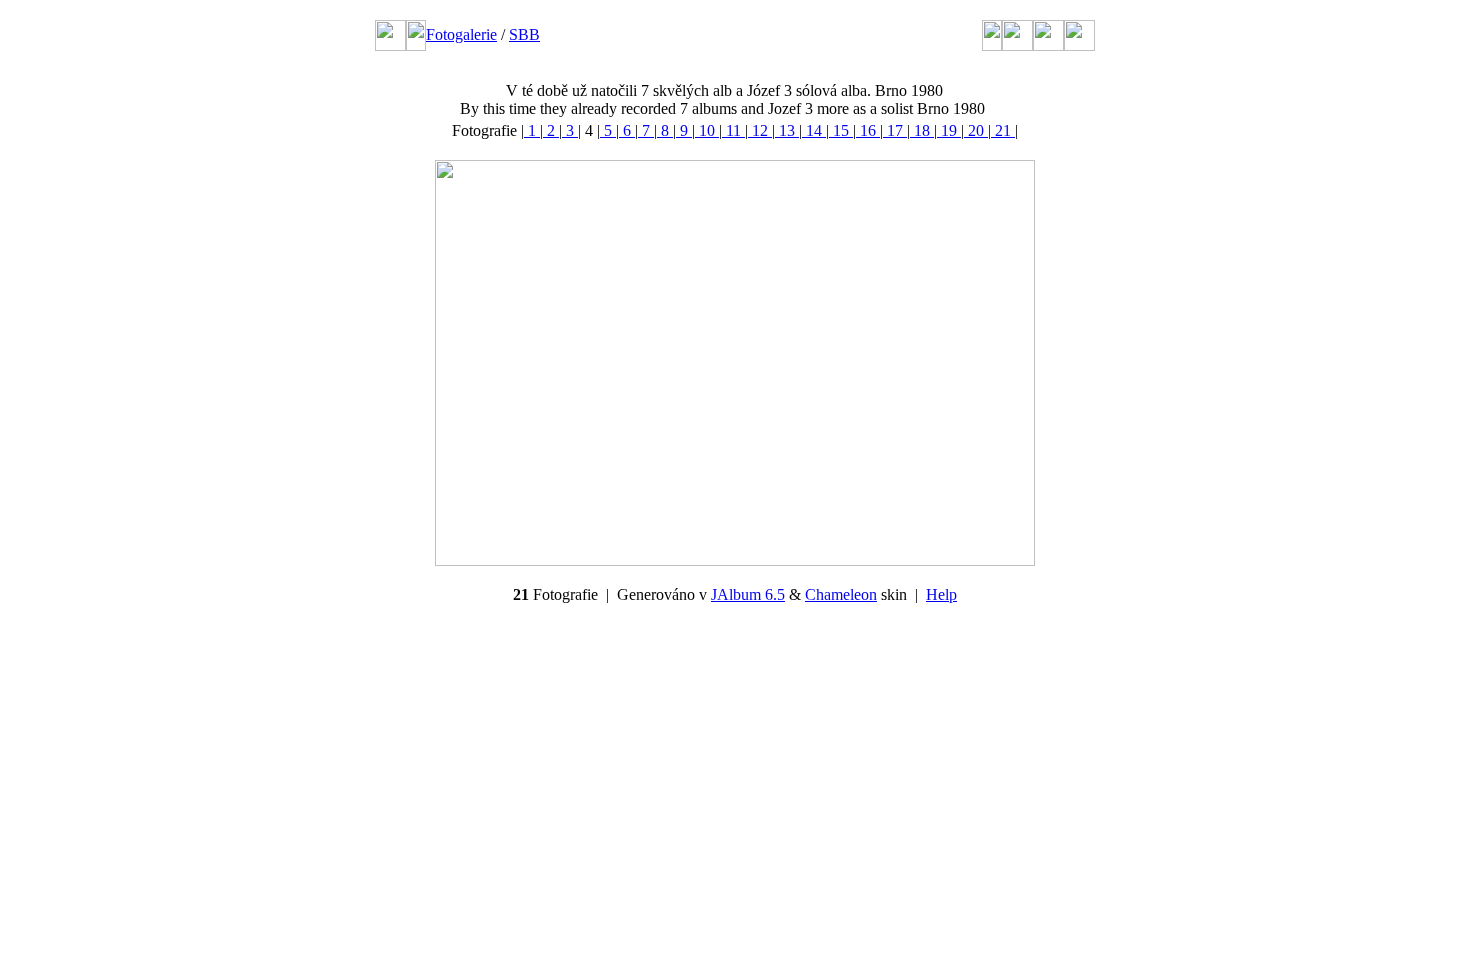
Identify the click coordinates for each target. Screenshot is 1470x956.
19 (949, 130)
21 (1003, 130)
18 (922, 130)
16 (868, 130)
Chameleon (841, 594)
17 (895, 130)
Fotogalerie (461, 34)
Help (941, 594)
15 (841, 130)
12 (760, 130)
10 (707, 130)
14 (814, 130)
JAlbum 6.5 (748, 594)
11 (733, 130)
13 (787, 130)
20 (976, 130)
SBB (524, 34)
